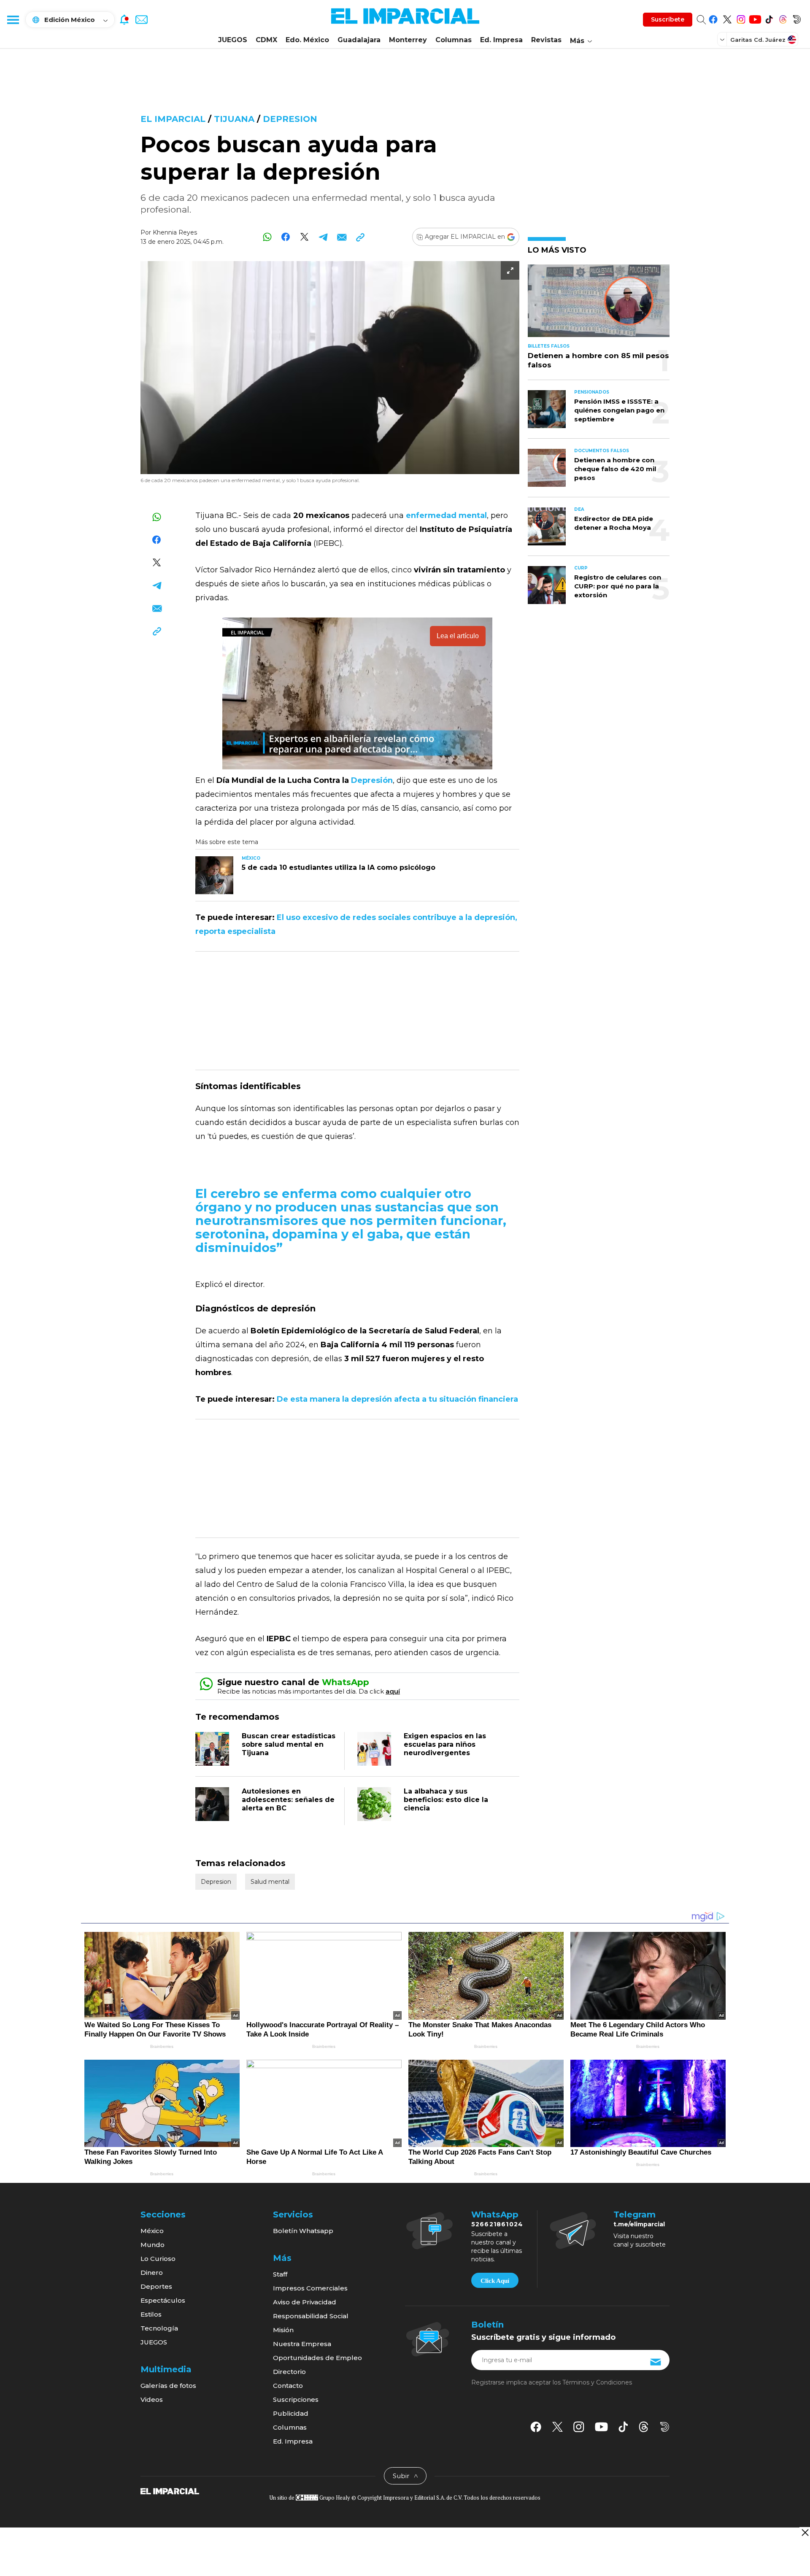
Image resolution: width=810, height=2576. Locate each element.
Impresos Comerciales (310, 2288)
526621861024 (497, 2224)
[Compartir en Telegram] (323, 237)
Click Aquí (495, 2281)
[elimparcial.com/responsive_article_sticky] (805, 2532)
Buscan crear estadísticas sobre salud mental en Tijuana (289, 1744)
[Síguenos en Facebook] (713, 18)
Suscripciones (296, 2399)
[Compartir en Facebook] (286, 237)
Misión (283, 2330)
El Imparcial (173, 119)
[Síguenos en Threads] (783, 18)
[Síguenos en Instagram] (741, 18)
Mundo (153, 2245)
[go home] (170, 2490)
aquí (393, 1691)
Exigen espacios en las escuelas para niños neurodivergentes (445, 1744)
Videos (152, 2399)
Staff (280, 2274)
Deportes (156, 2286)
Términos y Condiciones (597, 2382)
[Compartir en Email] (342, 237)
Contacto (288, 2386)
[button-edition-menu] (723, 39)
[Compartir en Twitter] (304, 237)
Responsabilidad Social (311, 2316)
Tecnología (159, 2328)
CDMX (266, 40)
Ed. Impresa (501, 40)
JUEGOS (233, 40)
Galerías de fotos (168, 2386)
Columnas (454, 40)
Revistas (546, 40)
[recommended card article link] (214, 875)
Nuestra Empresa (302, 2344)
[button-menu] (13, 19)
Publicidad (291, 2413)
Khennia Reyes (175, 232)
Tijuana (234, 119)
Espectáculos (163, 2300)
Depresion (290, 119)
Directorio (289, 2372)
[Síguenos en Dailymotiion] (665, 2427)
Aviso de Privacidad (305, 2302)
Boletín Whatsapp (303, 2231)
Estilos (151, 2314)
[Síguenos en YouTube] (755, 18)
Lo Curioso (158, 2259)
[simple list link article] (599, 304)
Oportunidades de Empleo (317, 2358)
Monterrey (408, 40)
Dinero (152, 2273)
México (152, 2231)
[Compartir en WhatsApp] (267, 237)
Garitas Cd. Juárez (758, 40)
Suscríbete (668, 19)
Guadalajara (359, 40)
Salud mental (270, 1882)
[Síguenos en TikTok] (769, 18)
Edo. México (307, 40)
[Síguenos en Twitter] (727, 18)
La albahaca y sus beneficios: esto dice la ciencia (446, 1800)
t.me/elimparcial (639, 2224)
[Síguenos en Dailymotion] (797, 18)
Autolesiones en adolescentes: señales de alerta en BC (288, 1800)
